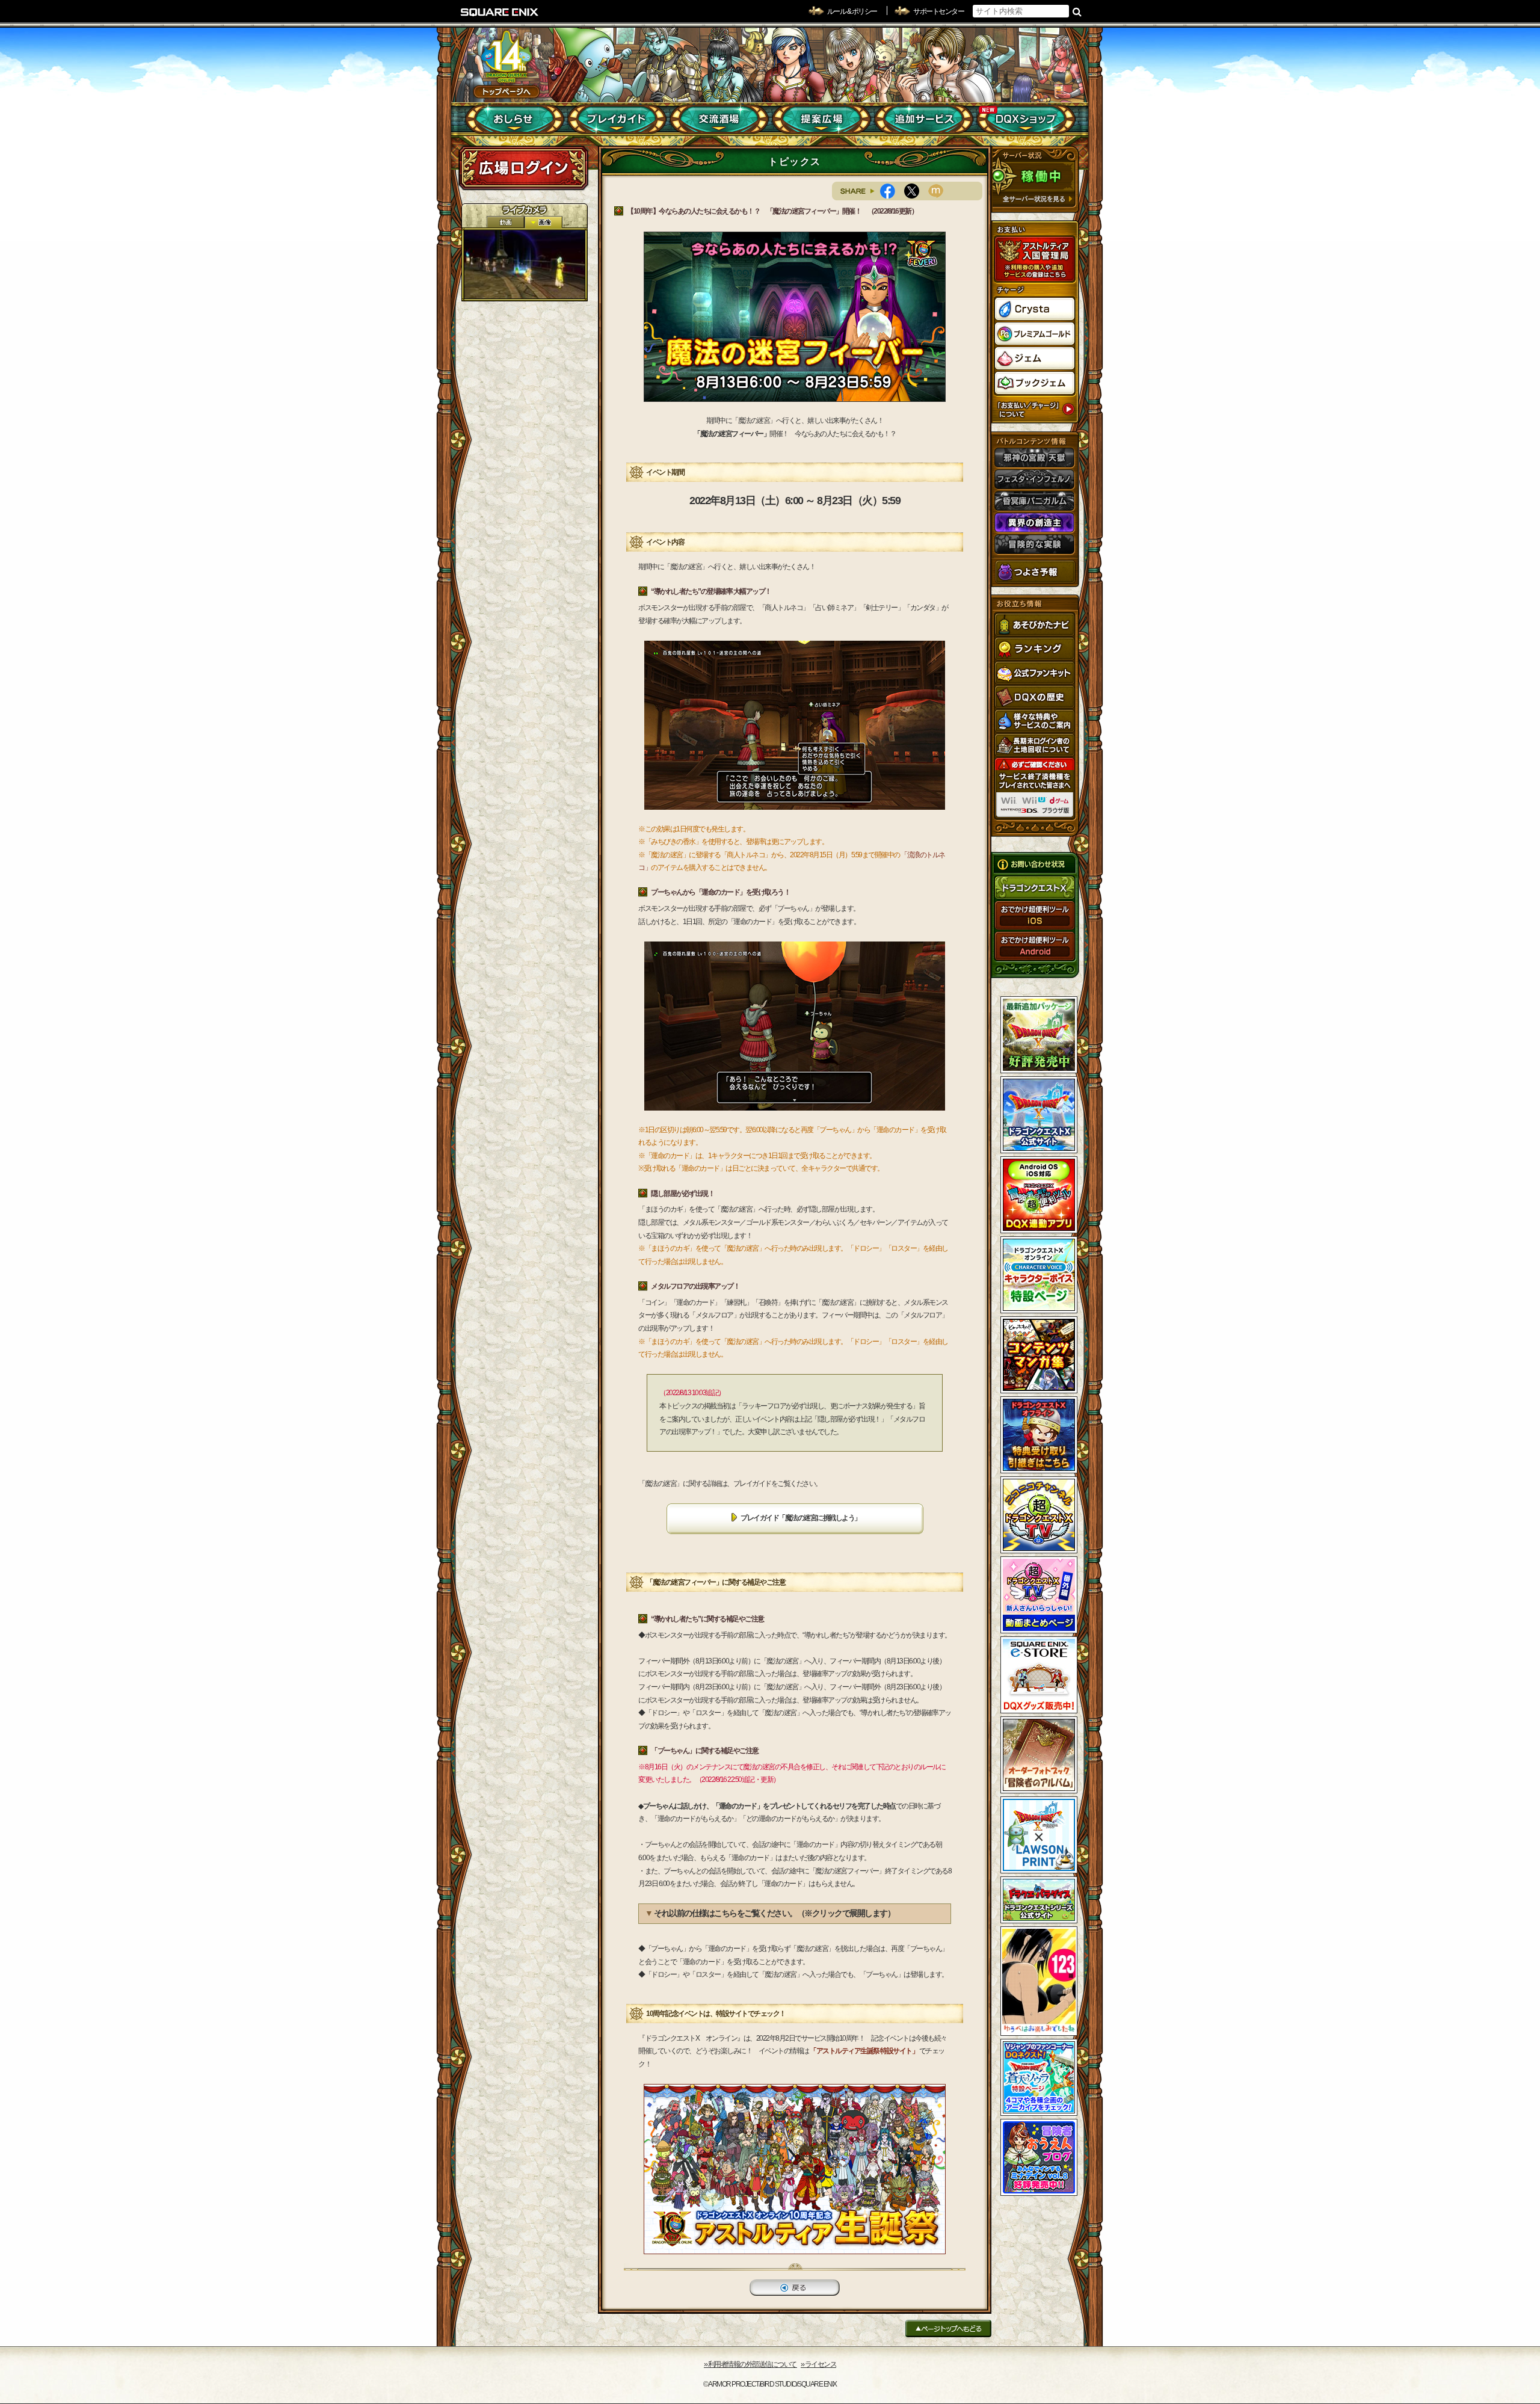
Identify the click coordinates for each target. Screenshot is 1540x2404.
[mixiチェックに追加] (940, 191)
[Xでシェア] (916, 191)
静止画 (543, 222)
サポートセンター (938, 11)
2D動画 (505, 222)
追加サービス (924, 119)
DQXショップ (1026, 119)
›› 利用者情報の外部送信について (750, 2364)
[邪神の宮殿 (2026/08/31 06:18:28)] (525, 264)
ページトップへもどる (948, 2328)
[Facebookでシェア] (892, 191)
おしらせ (515, 119)
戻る (795, 2288)
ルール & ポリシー (852, 11)
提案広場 (821, 119)
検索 (1077, 11)
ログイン (523, 168)
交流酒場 (719, 119)
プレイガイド (617, 119)
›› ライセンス (818, 2364)
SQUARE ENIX (500, 12)
